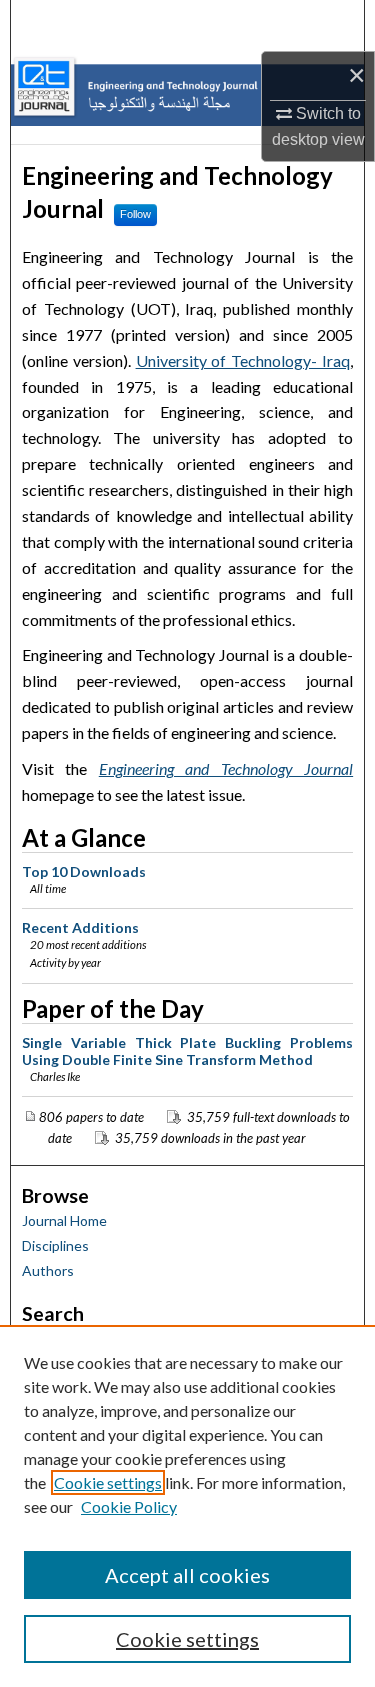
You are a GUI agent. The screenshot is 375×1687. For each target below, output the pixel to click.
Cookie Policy (129, 1506)
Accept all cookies (187, 1575)
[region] (187, 1506)
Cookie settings (108, 1482)
